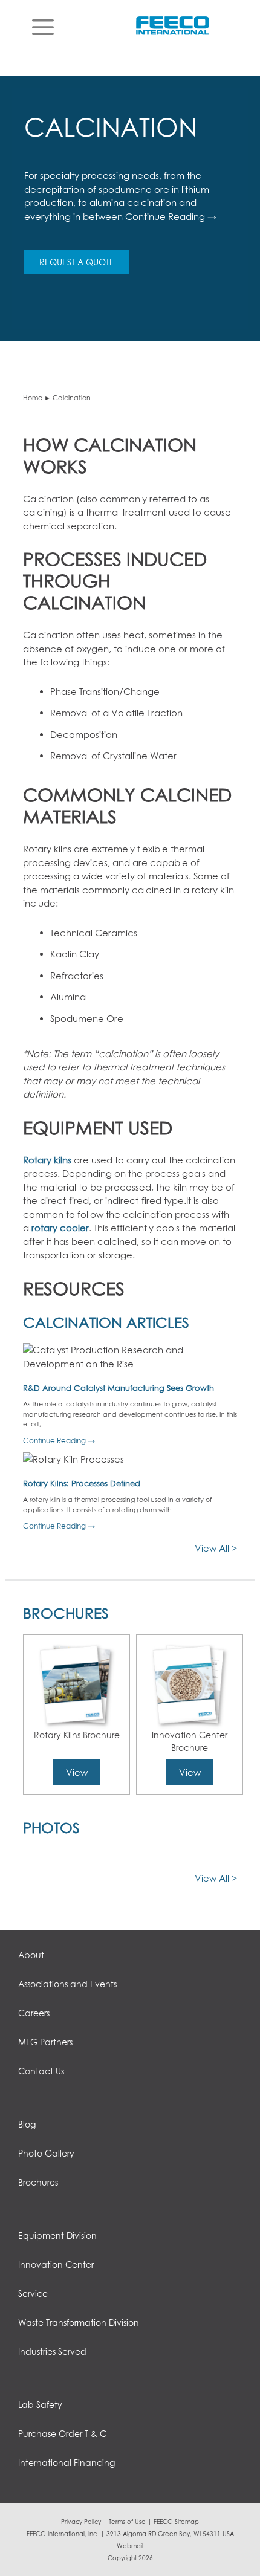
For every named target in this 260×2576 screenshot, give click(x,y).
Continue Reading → (59, 1441)
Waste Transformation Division (79, 2322)
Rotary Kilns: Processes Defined (82, 1483)
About (31, 1955)
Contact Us (41, 2071)
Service (33, 2293)
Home (33, 397)
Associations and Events (67, 1984)
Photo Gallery (46, 2153)
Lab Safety (40, 2405)
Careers (34, 2013)
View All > (216, 1548)
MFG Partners (45, 2042)
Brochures (38, 2182)
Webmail (130, 2546)
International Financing (67, 2463)
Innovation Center (56, 2264)
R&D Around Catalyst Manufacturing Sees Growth (119, 1388)
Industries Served (52, 2351)
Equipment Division (57, 2235)
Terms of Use (127, 2522)
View (77, 1772)
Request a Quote (77, 262)
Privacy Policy (81, 2522)
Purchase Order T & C (62, 2434)
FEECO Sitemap (176, 2522)
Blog (27, 2124)
